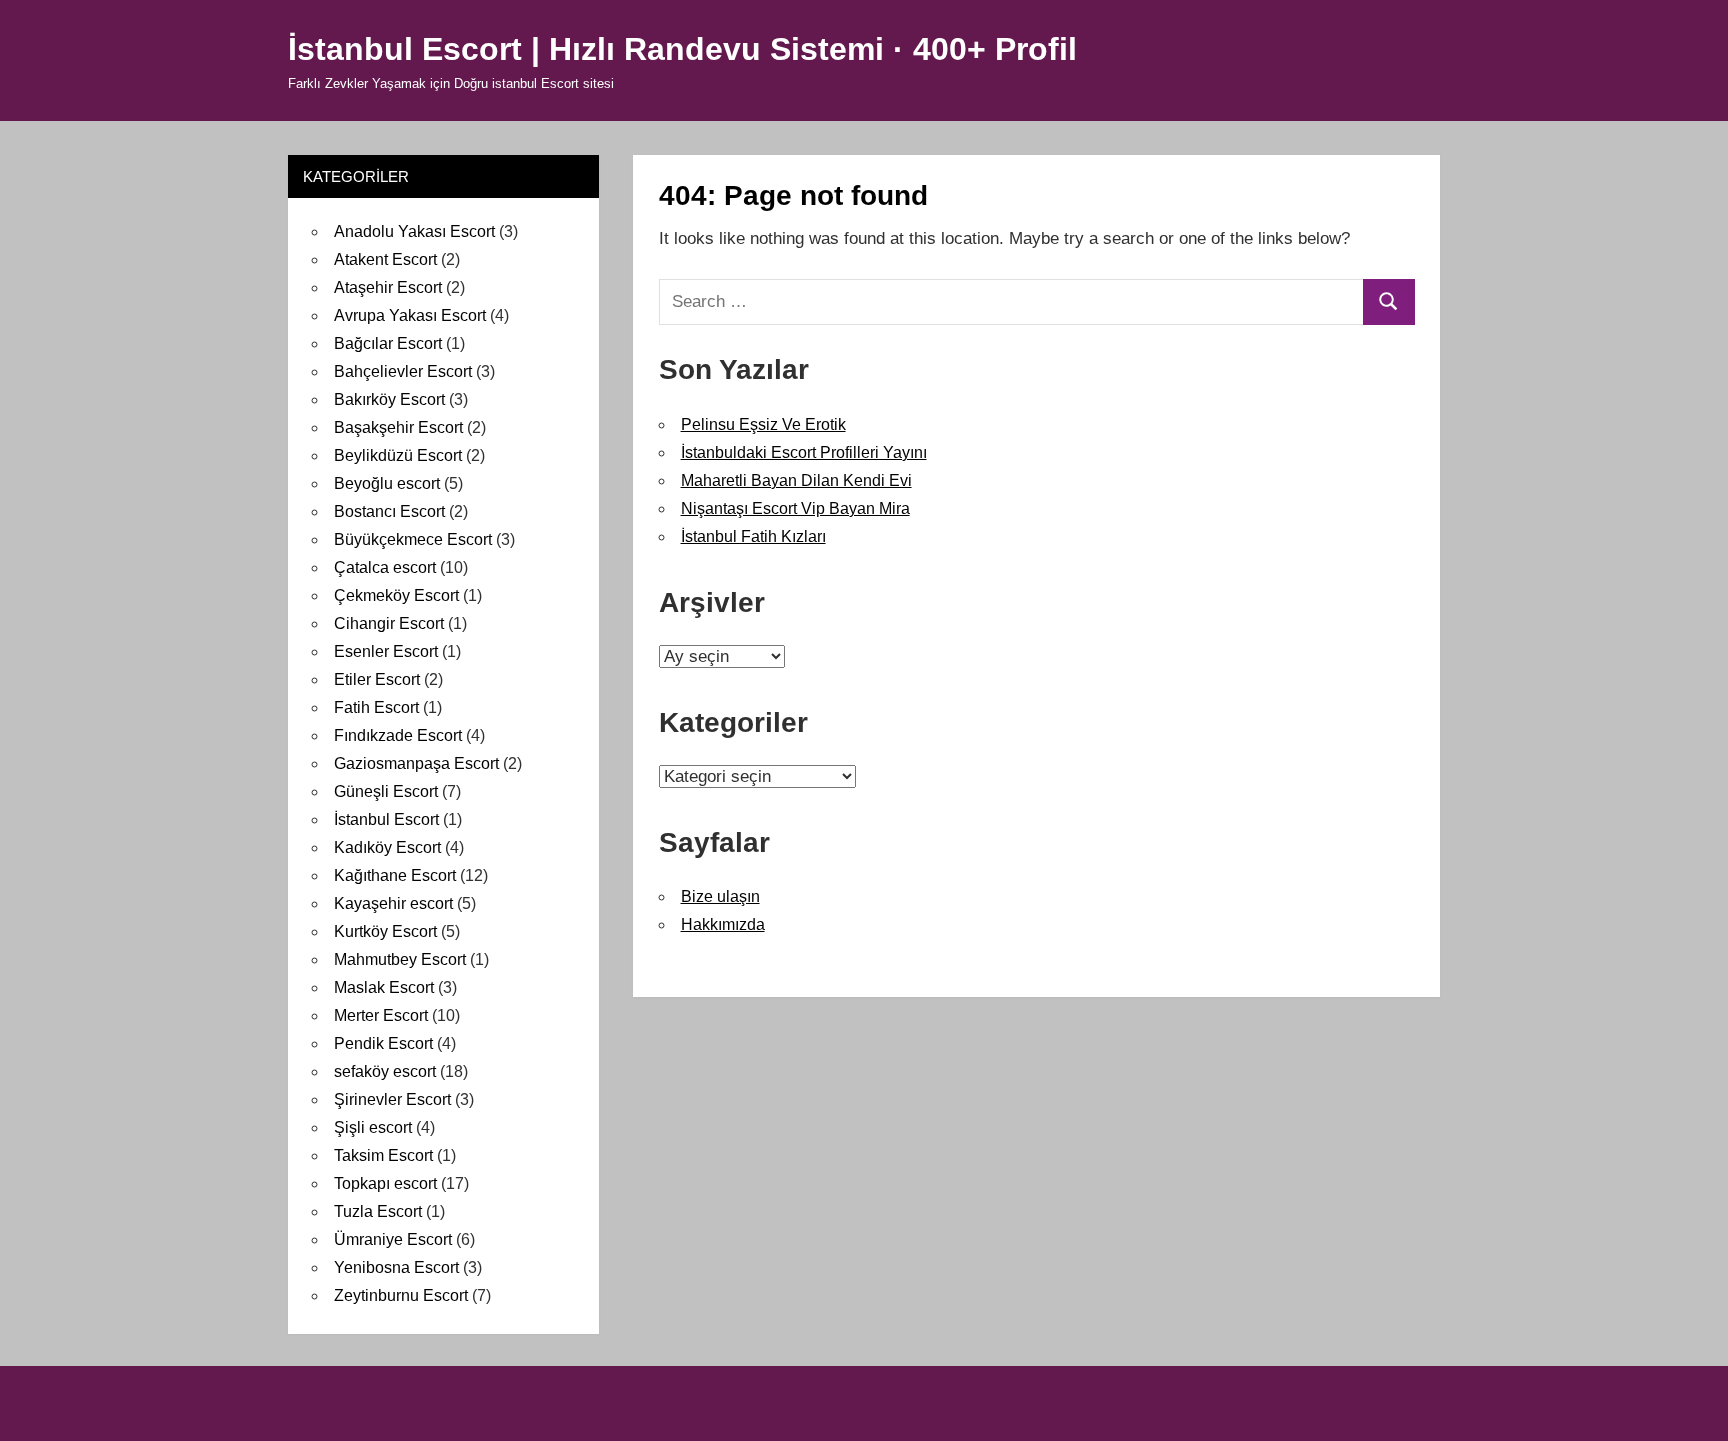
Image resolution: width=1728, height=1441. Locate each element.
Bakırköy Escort (389, 399)
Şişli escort (373, 1127)
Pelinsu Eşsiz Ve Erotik (763, 424)
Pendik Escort (383, 1043)
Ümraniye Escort (393, 1239)
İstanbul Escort (386, 819)
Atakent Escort (385, 259)
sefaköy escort (385, 1071)
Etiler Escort (377, 679)
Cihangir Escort (389, 623)
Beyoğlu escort (387, 483)
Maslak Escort (384, 987)
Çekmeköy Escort (396, 595)
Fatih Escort (376, 707)
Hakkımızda (723, 924)
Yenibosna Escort (396, 1267)
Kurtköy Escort (385, 931)
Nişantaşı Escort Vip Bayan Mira (795, 508)
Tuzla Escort (378, 1211)
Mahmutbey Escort (400, 959)
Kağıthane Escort (395, 875)
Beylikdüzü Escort (398, 455)
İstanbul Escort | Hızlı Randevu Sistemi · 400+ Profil (682, 49)
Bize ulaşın (720, 896)
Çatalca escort (385, 567)
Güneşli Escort (386, 791)
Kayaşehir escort (393, 903)
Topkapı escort (385, 1183)
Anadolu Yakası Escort (414, 231)
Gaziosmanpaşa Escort (416, 763)
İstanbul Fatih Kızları (753, 536)
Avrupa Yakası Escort (410, 315)
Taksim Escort (383, 1155)
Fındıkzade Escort (398, 735)
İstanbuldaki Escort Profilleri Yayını (804, 452)
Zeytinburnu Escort (401, 1295)
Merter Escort (381, 1015)
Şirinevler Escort (392, 1099)
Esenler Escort (386, 651)
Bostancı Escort (389, 511)
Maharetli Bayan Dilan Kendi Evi (796, 480)
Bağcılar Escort (388, 343)
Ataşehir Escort (388, 287)
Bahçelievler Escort (403, 371)
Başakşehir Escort (398, 427)
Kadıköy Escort (387, 847)
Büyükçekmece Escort (413, 539)
